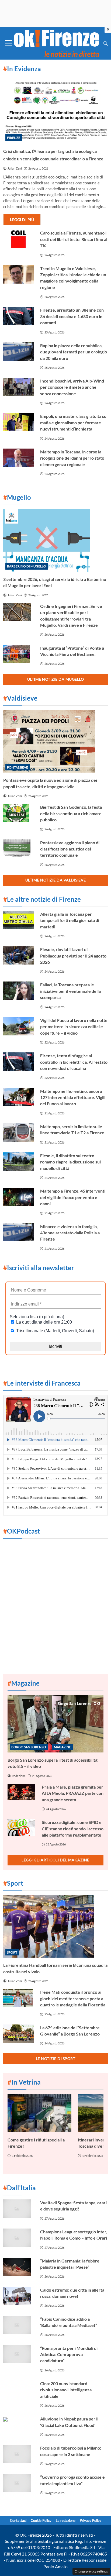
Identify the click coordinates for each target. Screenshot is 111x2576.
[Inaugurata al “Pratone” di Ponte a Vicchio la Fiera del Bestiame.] (18, 654)
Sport (12, 1952)
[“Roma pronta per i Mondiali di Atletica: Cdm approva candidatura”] (18, 2354)
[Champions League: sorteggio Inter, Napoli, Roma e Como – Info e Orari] (18, 2238)
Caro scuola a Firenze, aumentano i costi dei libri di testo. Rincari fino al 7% (74, 239)
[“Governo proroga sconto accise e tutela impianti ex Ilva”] (18, 2483)
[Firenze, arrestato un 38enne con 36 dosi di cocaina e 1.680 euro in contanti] (18, 316)
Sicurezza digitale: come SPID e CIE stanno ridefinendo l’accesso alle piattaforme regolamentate (73, 1828)
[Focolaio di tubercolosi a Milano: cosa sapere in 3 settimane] (18, 2454)
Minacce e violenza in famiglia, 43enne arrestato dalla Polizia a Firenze (70, 1233)
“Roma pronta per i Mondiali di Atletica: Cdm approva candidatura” (69, 2354)
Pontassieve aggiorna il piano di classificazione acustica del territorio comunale (70, 849)
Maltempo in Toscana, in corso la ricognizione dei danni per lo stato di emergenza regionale (72, 458)
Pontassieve (18, 767)
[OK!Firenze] (57, 42)
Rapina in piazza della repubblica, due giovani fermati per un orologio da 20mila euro (74, 352)
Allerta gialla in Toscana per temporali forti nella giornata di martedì (70, 920)
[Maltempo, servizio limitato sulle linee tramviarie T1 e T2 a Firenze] (18, 1132)
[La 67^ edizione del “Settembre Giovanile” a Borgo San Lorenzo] (18, 2034)
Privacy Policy (91, 2520)
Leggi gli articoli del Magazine (55, 1860)
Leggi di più (22, 220)
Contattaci (18, 2520)
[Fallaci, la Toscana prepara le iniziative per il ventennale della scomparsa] (18, 991)
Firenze (14, 138)
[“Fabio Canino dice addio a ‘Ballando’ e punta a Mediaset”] (18, 2325)
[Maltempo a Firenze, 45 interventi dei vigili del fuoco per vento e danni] (18, 1197)
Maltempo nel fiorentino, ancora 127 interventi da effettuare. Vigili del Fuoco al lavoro (73, 1097)
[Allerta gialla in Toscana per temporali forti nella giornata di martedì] (18, 920)
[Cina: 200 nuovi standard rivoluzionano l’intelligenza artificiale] (18, 2389)
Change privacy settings (91, 2571)
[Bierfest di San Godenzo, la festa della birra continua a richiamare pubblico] (18, 813)
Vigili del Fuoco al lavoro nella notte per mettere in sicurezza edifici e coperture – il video (74, 1027)
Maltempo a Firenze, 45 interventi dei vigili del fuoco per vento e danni (73, 1197)
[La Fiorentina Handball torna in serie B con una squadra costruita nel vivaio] (55, 1926)
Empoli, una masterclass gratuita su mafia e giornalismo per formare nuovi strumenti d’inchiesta (73, 422)
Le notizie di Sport (56, 2059)
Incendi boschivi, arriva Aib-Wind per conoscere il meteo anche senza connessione (72, 387)
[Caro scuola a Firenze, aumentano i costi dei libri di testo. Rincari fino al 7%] (18, 239)
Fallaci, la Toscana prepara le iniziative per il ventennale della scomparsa (70, 991)
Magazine (62, 1747)
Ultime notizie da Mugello (56, 679)
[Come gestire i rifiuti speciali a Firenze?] (39, 2113)
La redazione (66, 2520)
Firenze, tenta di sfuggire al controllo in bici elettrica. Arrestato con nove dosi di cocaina (74, 1062)
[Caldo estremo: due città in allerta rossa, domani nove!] (18, 2296)
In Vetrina (24, 2082)
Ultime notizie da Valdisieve (56, 880)
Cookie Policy (41, 2520)
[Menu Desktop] (9, 43)
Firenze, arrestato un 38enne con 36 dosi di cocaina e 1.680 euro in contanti (72, 316)
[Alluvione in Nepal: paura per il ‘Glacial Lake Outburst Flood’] (18, 2425)
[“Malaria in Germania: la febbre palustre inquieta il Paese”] (18, 2267)
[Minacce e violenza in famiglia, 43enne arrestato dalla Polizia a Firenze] (18, 1232)
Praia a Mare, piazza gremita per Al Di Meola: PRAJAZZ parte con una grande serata (73, 1793)
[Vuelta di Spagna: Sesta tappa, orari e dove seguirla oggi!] (18, 2209)
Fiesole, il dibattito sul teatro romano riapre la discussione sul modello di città (70, 1162)
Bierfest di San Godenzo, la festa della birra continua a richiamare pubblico (71, 813)
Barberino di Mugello (27, 566)
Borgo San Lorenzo (29, 1747)
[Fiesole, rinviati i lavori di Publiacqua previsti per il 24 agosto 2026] (18, 955)
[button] (106, 43)
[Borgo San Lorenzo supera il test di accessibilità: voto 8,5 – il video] (55, 1724)
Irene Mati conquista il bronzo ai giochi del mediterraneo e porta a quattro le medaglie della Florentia (73, 1998)
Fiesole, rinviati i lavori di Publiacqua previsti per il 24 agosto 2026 (73, 956)
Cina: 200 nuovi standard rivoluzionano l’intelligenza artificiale (66, 2390)
